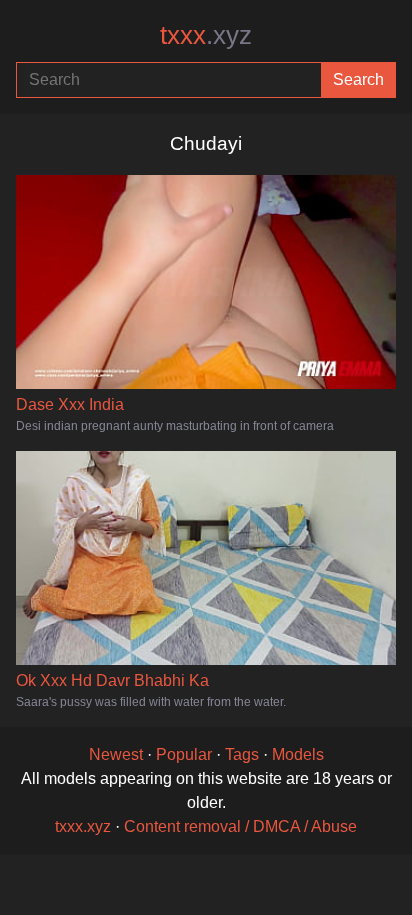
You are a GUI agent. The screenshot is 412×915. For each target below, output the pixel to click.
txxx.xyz (83, 826)
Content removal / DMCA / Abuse (240, 826)
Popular (184, 754)
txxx (206, 35)
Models (298, 754)
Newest (116, 754)
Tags (242, 754)
